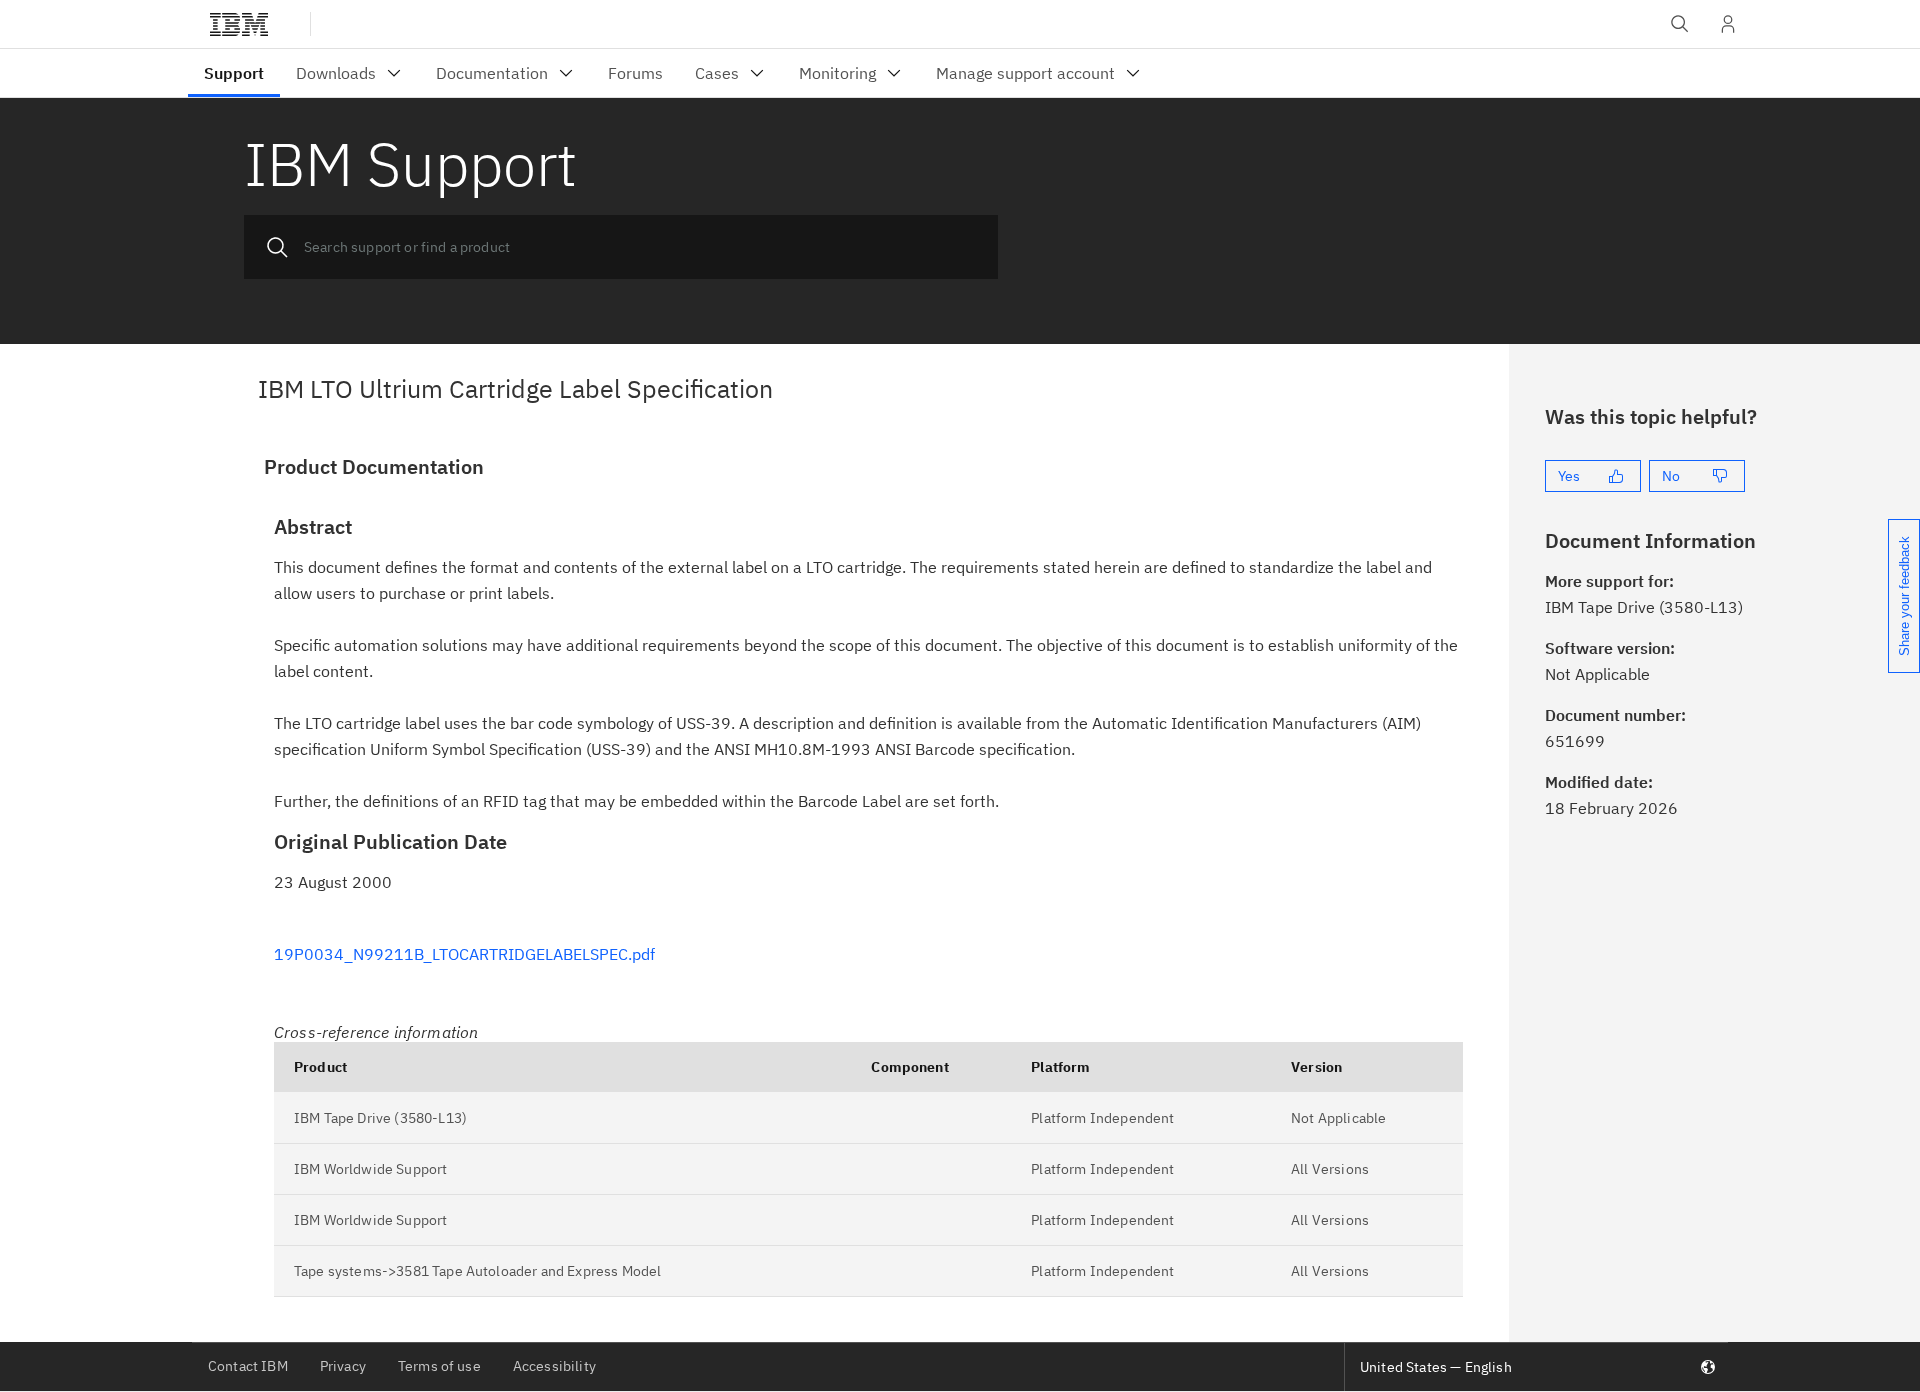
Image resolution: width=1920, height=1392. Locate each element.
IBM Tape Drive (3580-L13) (380, 1118)
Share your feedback (1904, 596)
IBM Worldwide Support (370, 1169)
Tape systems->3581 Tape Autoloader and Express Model (477, 1271)
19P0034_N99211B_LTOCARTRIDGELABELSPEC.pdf (464, 954)
